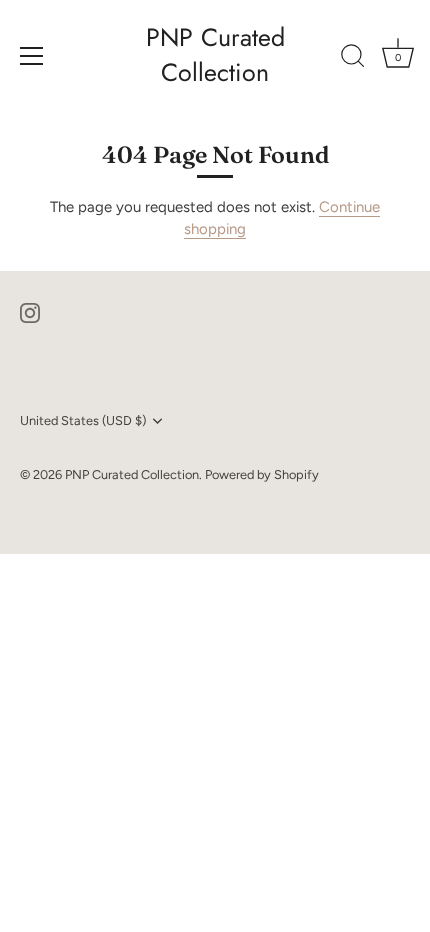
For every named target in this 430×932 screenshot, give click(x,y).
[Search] (353, 59)
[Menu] (32, 56)
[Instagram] (30, 312)
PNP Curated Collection (215, 55)
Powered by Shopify (262, 474)
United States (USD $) (83, 420)
